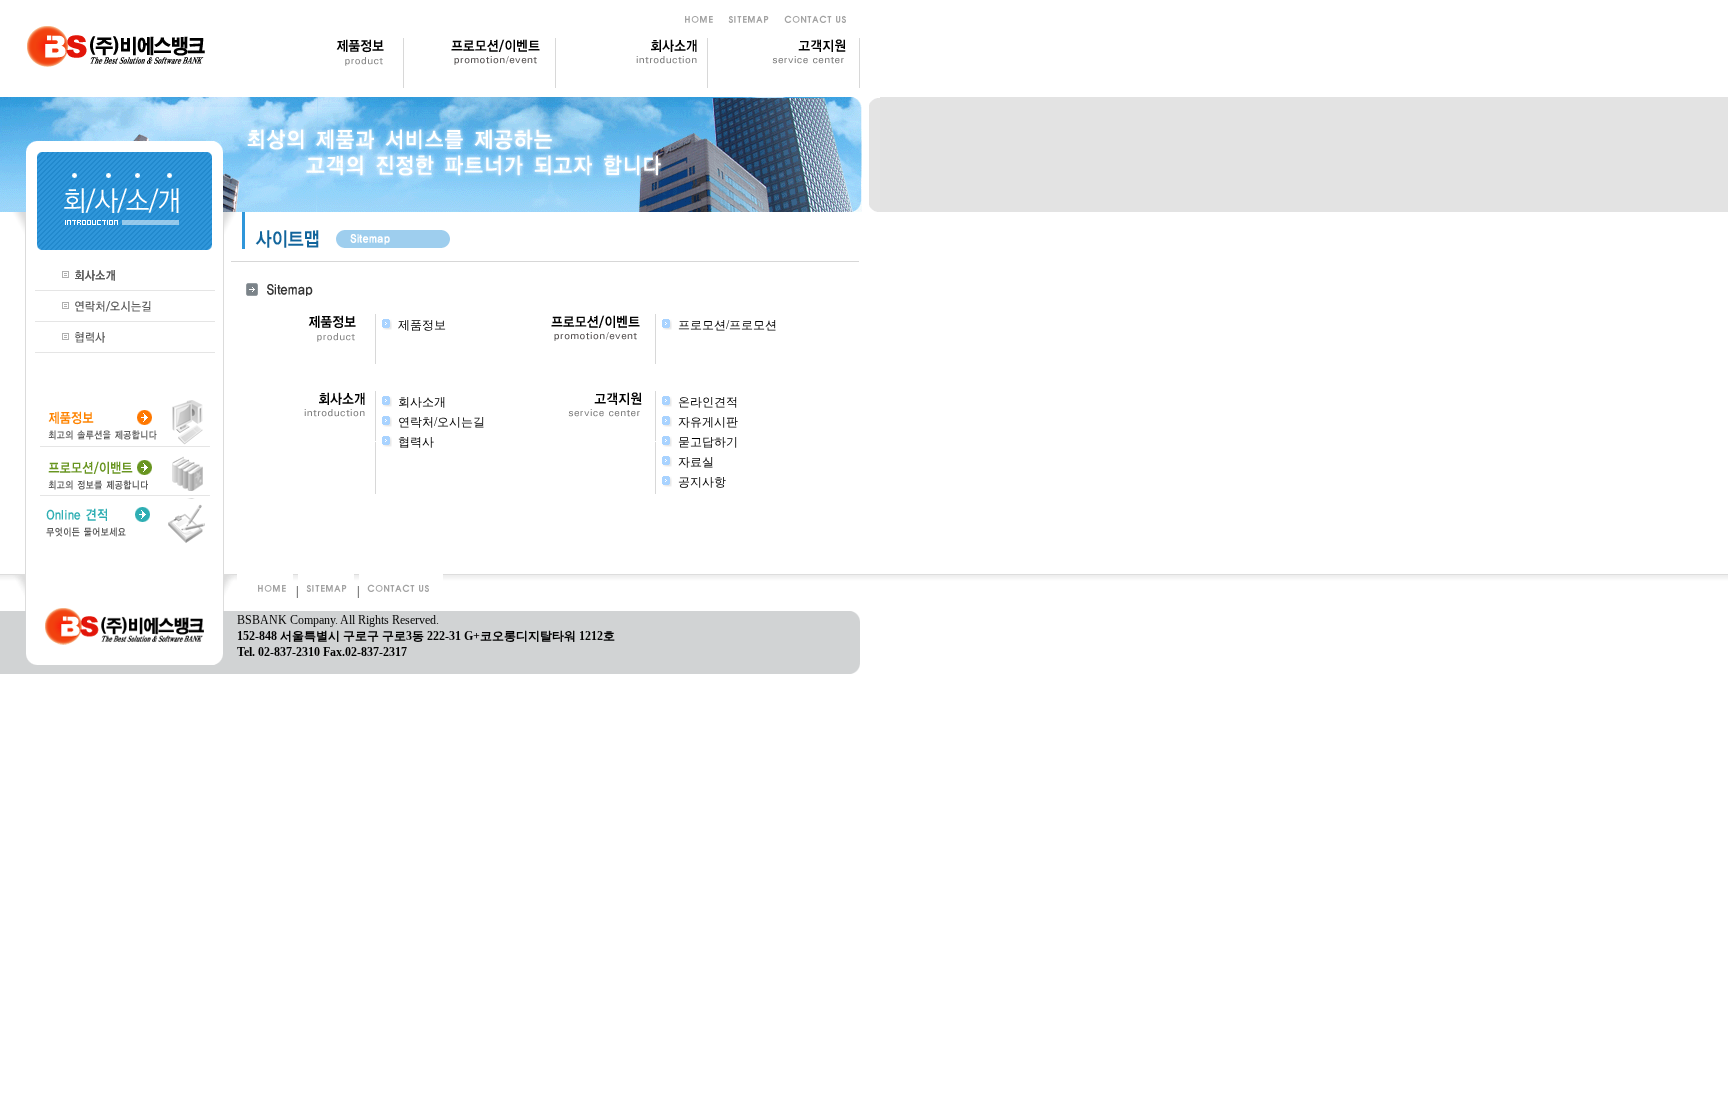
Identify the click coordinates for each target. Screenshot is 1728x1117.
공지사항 (702, 482)
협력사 (416, 442)
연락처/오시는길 (441, 422)
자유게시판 (708, 422)
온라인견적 (708, 402)
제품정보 (422, 325)
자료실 (696, 462)
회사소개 (422, 402)
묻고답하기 (708, 442)
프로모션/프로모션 (727, 325)
